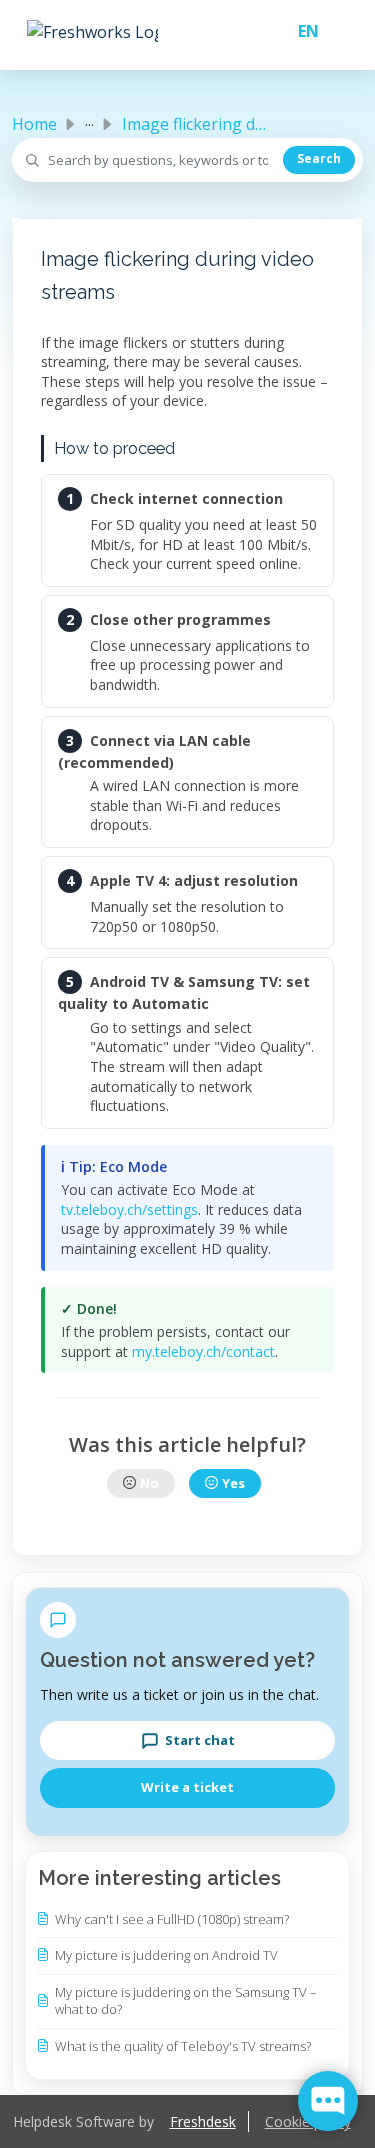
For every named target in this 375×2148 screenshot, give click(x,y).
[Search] (319, 160)
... (89, 120)
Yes (233, 1483)
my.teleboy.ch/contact (203, 1351)
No (149, 1483)
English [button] (300, 31)
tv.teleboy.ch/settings (129, 1209)
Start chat (200, 1740)
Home (34, 124)
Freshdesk (203, 2121)
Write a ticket (187, 1787)
